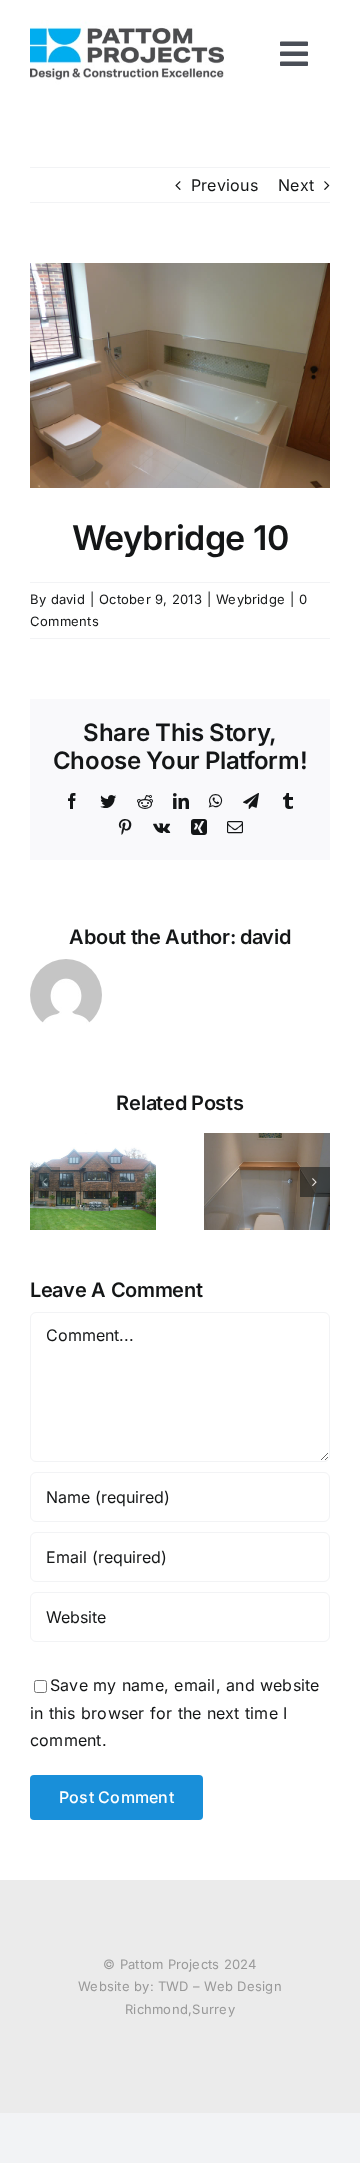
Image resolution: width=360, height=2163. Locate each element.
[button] (45, 1182)
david (68, 599)
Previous (224, 185)
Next (296, 185)
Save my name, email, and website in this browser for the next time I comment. (175, 1712)
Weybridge (250, 599)
